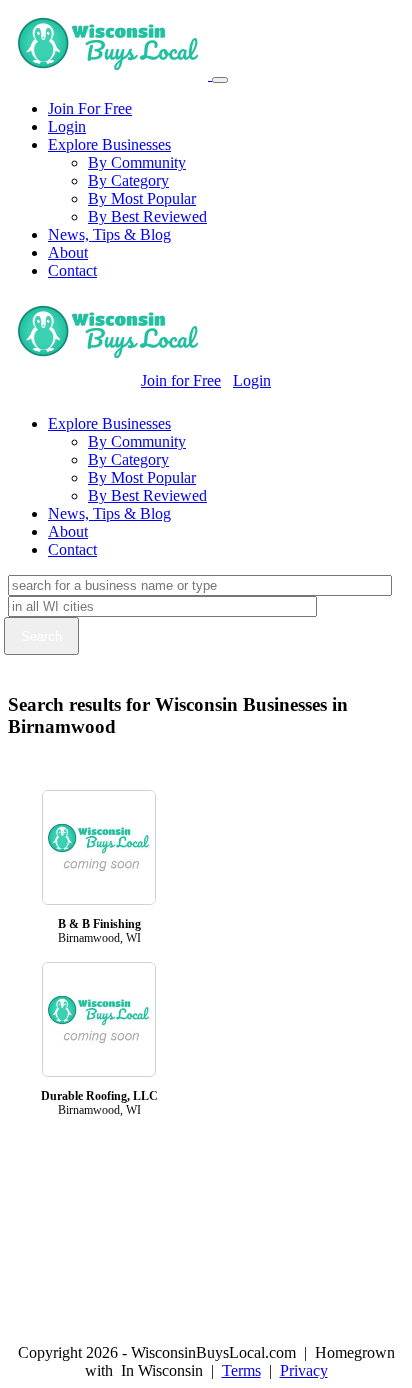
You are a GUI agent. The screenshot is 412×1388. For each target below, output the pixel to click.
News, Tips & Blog (109, 234)
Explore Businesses (109, 144)
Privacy (304, 1370)
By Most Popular (142, 198)
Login (67, 126)
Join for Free (181, 380)
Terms (241, 1370)
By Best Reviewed (147, 216)
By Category (128, 180)
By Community (137, 162)
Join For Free (90, 108)
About (68, 252)
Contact (72, 270)
